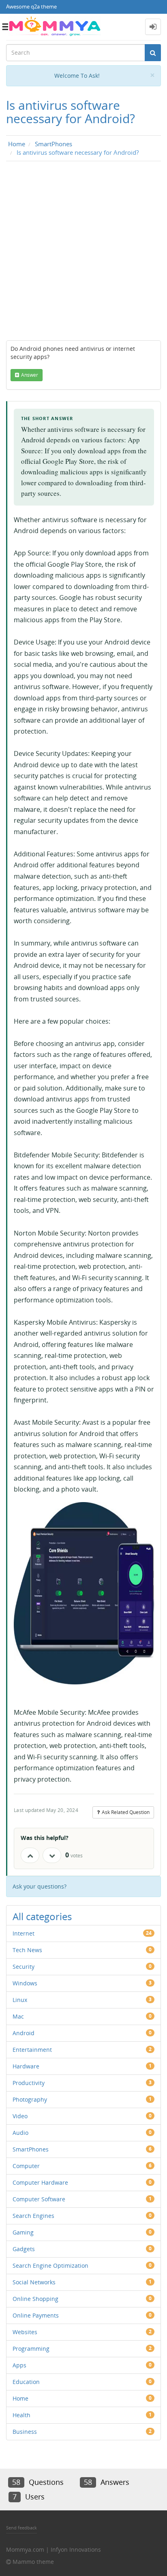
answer (30, 375)
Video (20, 2116)
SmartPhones (31, 2149)
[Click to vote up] (30, 1855)
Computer (26, 2166)
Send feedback (21, 2528)
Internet (24, 1933)
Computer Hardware (40, 2182)
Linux (20, 2000)
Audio (20, 2133)
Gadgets (24, 2249)
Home (20, 2398)
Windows (25, 1983)
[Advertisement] (83, 253)
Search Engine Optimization (50, 2265)
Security (24, 1967)
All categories (42, 1916)
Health (21, 2415)
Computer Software (39, 2199)
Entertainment (32, 2050)
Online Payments (36, 2315)
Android (24, 2033)
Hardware (26, 2066)
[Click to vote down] (52, 1855)
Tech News (27, 1950)
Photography (30, 2099)
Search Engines (33, 2216)
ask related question (126, 1812)
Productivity (29, 2083)
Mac (18, 2016)
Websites (25, 2332)
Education (26, 2382)
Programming (31, 2349)
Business (25, 2432)
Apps (19, 2365)
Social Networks (34, 2282)
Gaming (23, 2232)
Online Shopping (35, 2299)
